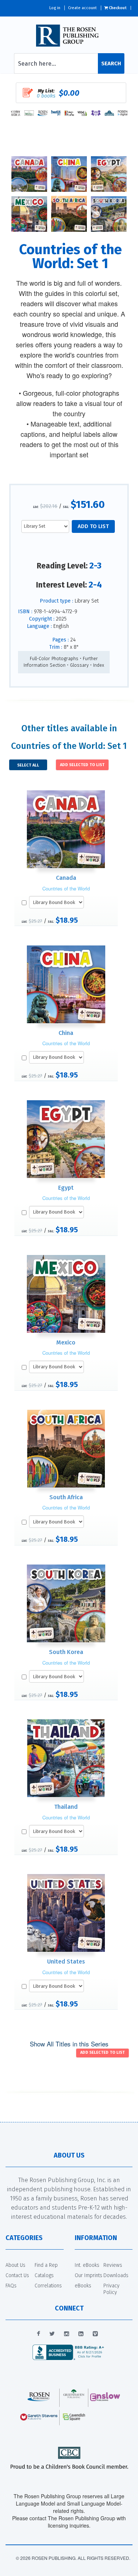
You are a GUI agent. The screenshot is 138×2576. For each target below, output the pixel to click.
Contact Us (17, 2275)
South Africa (66, 1497)
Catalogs (44, 2275)
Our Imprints (89, 2275)
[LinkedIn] (81, 2334)
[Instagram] (67, 2334)
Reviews (113, 2265)
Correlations (48, 2286)
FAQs (11, 2286)
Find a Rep (46, 2265)
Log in (55, 8)
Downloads (116, 2275)
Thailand (66, 1807)
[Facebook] (38, 2334)
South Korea (66, 1652)
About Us (15, 2265)
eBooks (83, 2286)
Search (111, 63)
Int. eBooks (87, 2265)
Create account (82, 8)
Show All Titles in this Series (69, 2044)
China (66, 1033)
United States (66, 1962)
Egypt (66, 1188)
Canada (66, 878)
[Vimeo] (95, 2334)
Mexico (66, 1342)
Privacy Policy (112, 2289)
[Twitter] (52, 2334)
